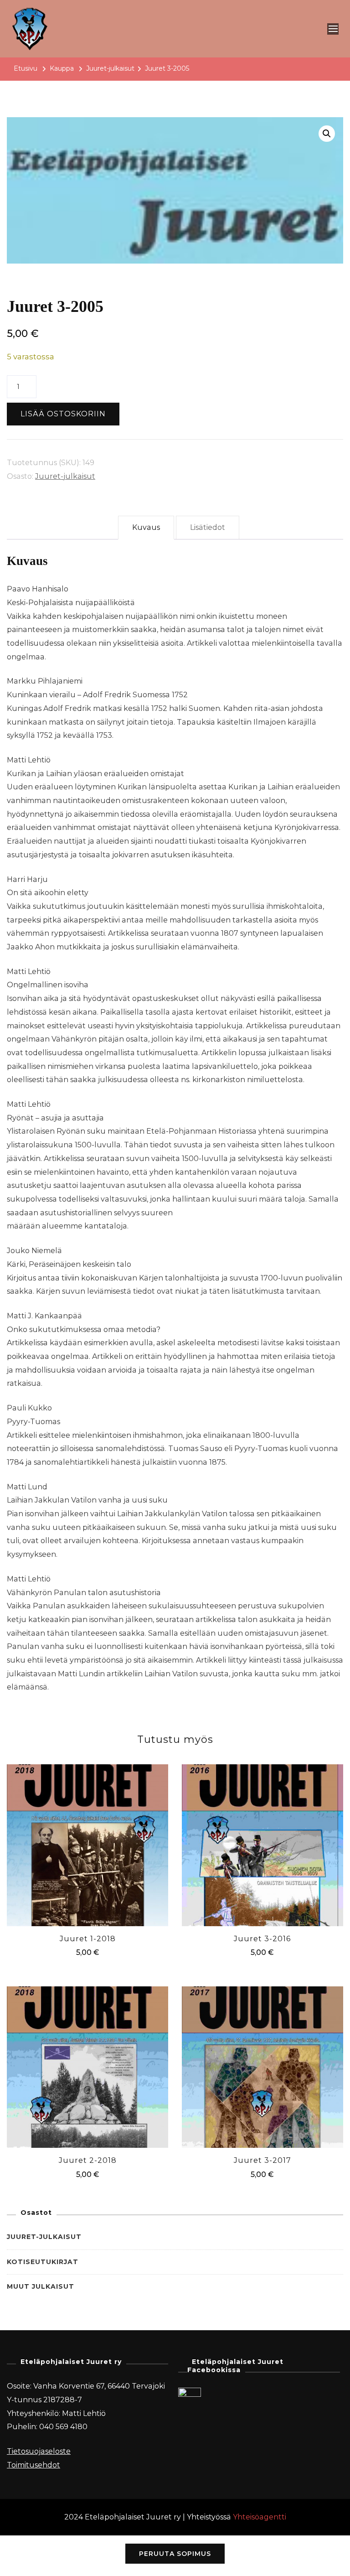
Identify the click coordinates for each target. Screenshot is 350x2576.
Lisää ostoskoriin (63, 414)
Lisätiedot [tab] (208, 527)
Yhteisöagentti (260, 2517)
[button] (327, 134)
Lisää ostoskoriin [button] (87, 1843)
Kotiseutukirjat (43, 2262)
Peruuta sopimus (175, 2554)
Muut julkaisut (41, 2286)
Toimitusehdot (33, 2465)
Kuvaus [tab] (146, 527)
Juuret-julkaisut (65, 476)
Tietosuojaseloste (39, 2451)
